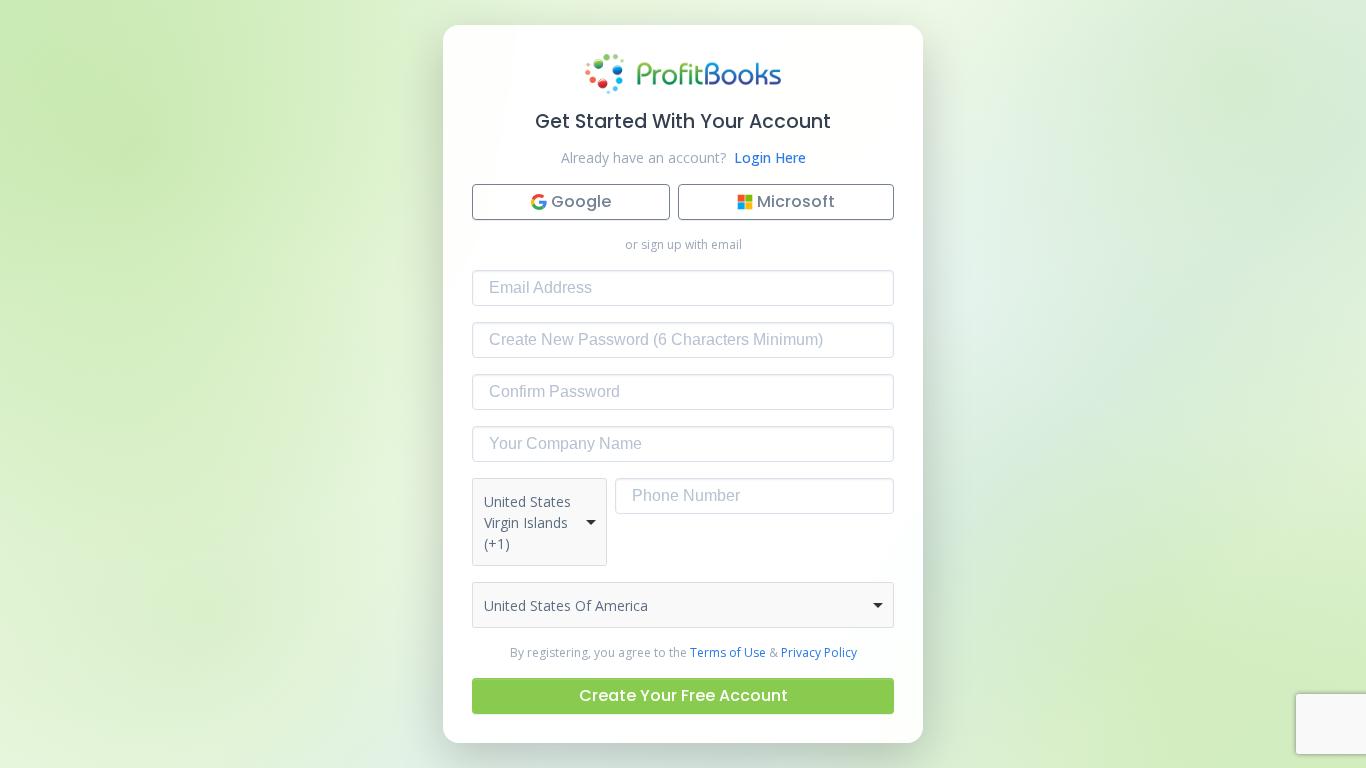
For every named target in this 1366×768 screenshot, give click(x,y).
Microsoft (796, 201)
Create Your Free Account (683, 695)
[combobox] (539, 522)
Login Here (770, 157)
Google (581, 201)
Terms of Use (728, 652)
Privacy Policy (819, 652)
